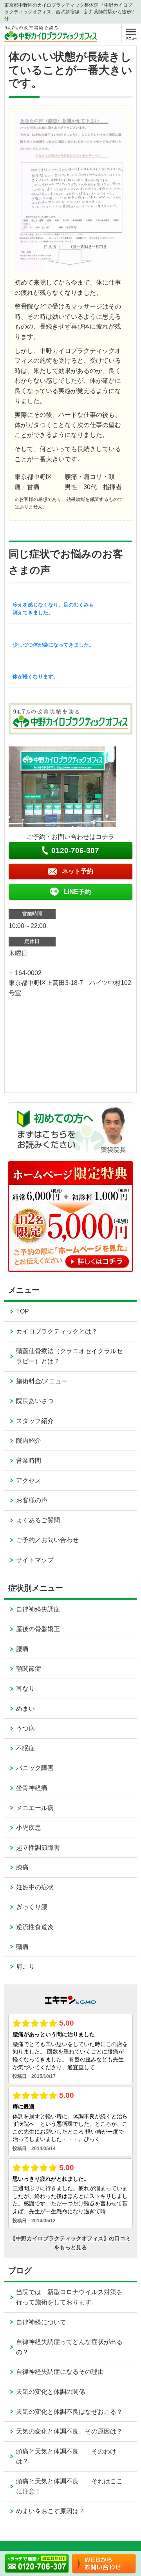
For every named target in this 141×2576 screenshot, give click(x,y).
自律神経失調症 (38, 1609)
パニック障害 (35, 1768)
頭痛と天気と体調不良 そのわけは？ (66, 2456)
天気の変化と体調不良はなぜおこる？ (69, 2412)
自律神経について (41, 2322)
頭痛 (22, 1947)
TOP (23, 1311)
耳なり (25, 1689)
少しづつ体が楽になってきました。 (53, 645)
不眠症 (25, 1748)
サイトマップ (35, 1560)
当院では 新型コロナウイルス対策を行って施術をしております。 (69, 2297)
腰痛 (22, 1649)
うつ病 (25, 1728)
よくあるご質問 (38, 1520)
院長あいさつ (35, 1401)
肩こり (25, 1967)
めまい (25, 1709)
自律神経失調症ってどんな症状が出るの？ (69, 2347)
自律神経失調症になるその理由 (60, 2372)
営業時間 (29, 1461)
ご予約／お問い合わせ (47, 1540)
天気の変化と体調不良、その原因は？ (69, 2431)
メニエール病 (35, 1808)
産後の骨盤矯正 (38, 1629)
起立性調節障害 (38, 1848)
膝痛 (22, 1867)
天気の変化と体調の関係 (51, 2392)
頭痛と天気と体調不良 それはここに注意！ (69, 2486)
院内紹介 (29, 1441)
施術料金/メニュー (42, 1381)
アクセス (29, 1481)
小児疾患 (29, 1828)
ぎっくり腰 (32, 1907)
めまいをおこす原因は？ (51, 2511)
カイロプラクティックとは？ (57, 1331)
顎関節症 (29, 1669)
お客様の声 (32, 1500)
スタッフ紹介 (35, 1421)
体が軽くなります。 (35, 677)
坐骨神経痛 (32, 1788)
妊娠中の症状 (35, 1887)
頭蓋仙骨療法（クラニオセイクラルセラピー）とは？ (69, 1356)
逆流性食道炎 (35, 1927)
